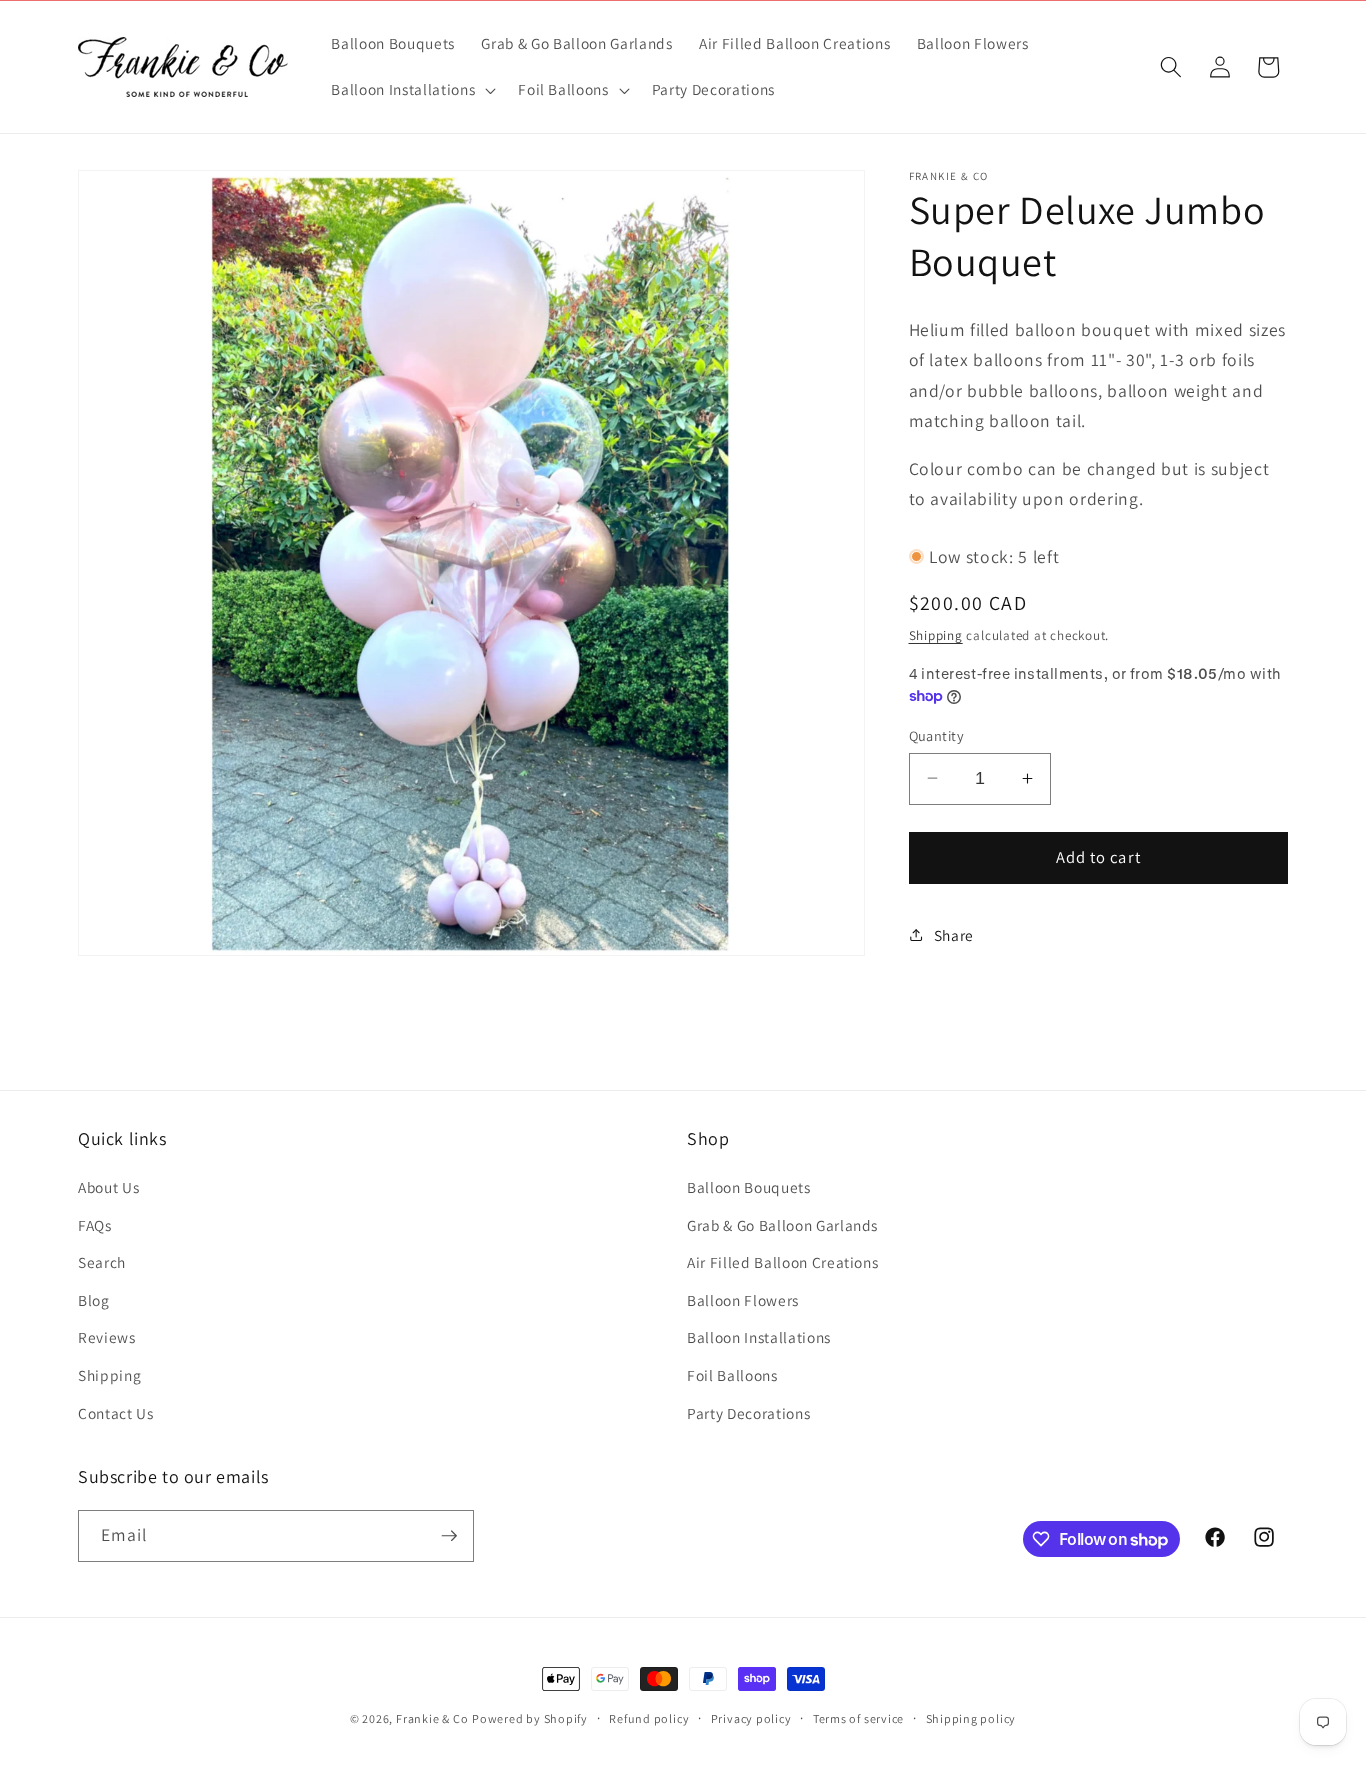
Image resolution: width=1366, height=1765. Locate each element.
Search (102, 1262)
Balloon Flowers (743, 1300)
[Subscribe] (449, 1536)
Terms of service (858, 1718)
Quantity (937, 734)
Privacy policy (751, 1718)
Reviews (107, 1337)
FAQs (95, 1225)
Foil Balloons (732, 1375)
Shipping (936, 634)
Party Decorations (748, 1413)
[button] (411, 90)
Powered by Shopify (530, 1718)
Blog (94, 1300)
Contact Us (116, 1413)
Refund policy (649, 1718)
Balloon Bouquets (749, 1187)
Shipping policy (971, 1718)
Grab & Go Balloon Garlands (782, 1225)
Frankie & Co (432, 1718)
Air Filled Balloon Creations (782, 1262)
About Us (108, 1187)
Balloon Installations (759, 1337)
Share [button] (954, 934)
